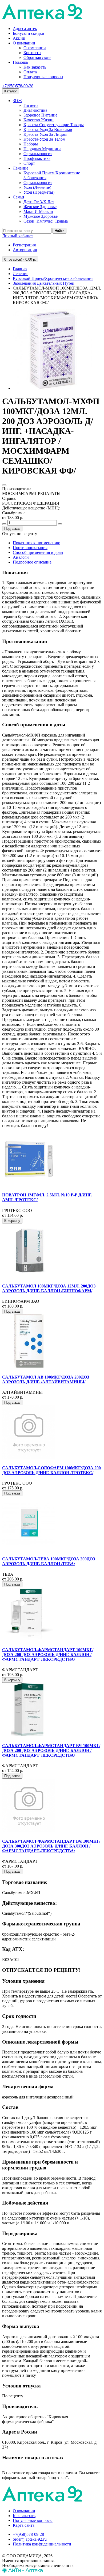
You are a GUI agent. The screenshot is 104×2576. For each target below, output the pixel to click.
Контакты (32, 53)
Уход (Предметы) (39, 192)
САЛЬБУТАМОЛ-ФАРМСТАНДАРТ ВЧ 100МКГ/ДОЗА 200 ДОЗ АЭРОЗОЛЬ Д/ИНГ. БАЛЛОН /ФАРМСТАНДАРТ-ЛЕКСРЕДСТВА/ (51, 1750)
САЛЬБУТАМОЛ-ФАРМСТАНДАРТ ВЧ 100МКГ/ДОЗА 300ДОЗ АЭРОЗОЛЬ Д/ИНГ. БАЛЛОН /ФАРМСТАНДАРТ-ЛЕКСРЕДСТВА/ (51, 1846)
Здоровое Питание (40, 115)
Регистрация (24, 245)
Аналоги (21, 557)
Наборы (31, 144)
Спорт (29, 163)
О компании (24, 43)
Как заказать (35, 67)
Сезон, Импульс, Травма (46, 221)
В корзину (12, 1221)
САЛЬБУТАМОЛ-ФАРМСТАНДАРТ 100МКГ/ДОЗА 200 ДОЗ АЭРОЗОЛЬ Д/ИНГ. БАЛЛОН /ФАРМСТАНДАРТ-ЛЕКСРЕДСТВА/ (48, 1655)
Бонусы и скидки (29, 33)
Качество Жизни (39, 120)
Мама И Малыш (38, 211)
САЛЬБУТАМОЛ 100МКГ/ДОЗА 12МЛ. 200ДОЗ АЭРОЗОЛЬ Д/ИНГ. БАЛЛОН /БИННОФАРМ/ (49, 1288)
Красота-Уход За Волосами (48, 129)
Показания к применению (37, 543)
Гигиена (31, 105)
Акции (19, 38)
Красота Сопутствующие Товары (54, 125)
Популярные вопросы (43, 77)
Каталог (11, 91)
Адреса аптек (25, 29)
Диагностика (35, 110)
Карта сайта (24, 2525)
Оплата (30, 72)
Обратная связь (37, 57)
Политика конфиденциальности (42, 2544)
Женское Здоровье (40, 207)
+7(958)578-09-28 (18, 86)
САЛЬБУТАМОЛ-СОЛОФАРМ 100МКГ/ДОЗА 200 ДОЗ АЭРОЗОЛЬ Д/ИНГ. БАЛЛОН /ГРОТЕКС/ (51, 1470)
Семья (18, 197)
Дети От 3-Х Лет (39, 202)
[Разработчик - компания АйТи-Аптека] (23, 2571)
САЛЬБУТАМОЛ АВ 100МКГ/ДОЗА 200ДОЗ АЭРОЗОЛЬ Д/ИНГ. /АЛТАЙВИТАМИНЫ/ (46, 1379)
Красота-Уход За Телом (44, 139)
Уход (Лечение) (37, 187)
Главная (20, 269)
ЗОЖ (17, 101)
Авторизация (25, 250)
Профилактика (37, 158)
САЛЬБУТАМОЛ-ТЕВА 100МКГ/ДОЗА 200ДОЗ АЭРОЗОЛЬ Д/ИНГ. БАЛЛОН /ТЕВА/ (49, 1561)
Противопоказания (30, 548)
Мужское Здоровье (41, 216)
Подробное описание (32, 562)
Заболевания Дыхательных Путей (44, 283)
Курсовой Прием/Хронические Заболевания (53, 278)
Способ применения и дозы (38, 552)
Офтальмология (38, 154)
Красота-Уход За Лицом (45, 134)
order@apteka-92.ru (30, 2539)
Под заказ (12, 529)
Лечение (21, 168)
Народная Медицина (42, 149)
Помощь (20, 62)
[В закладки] (4, 485)
